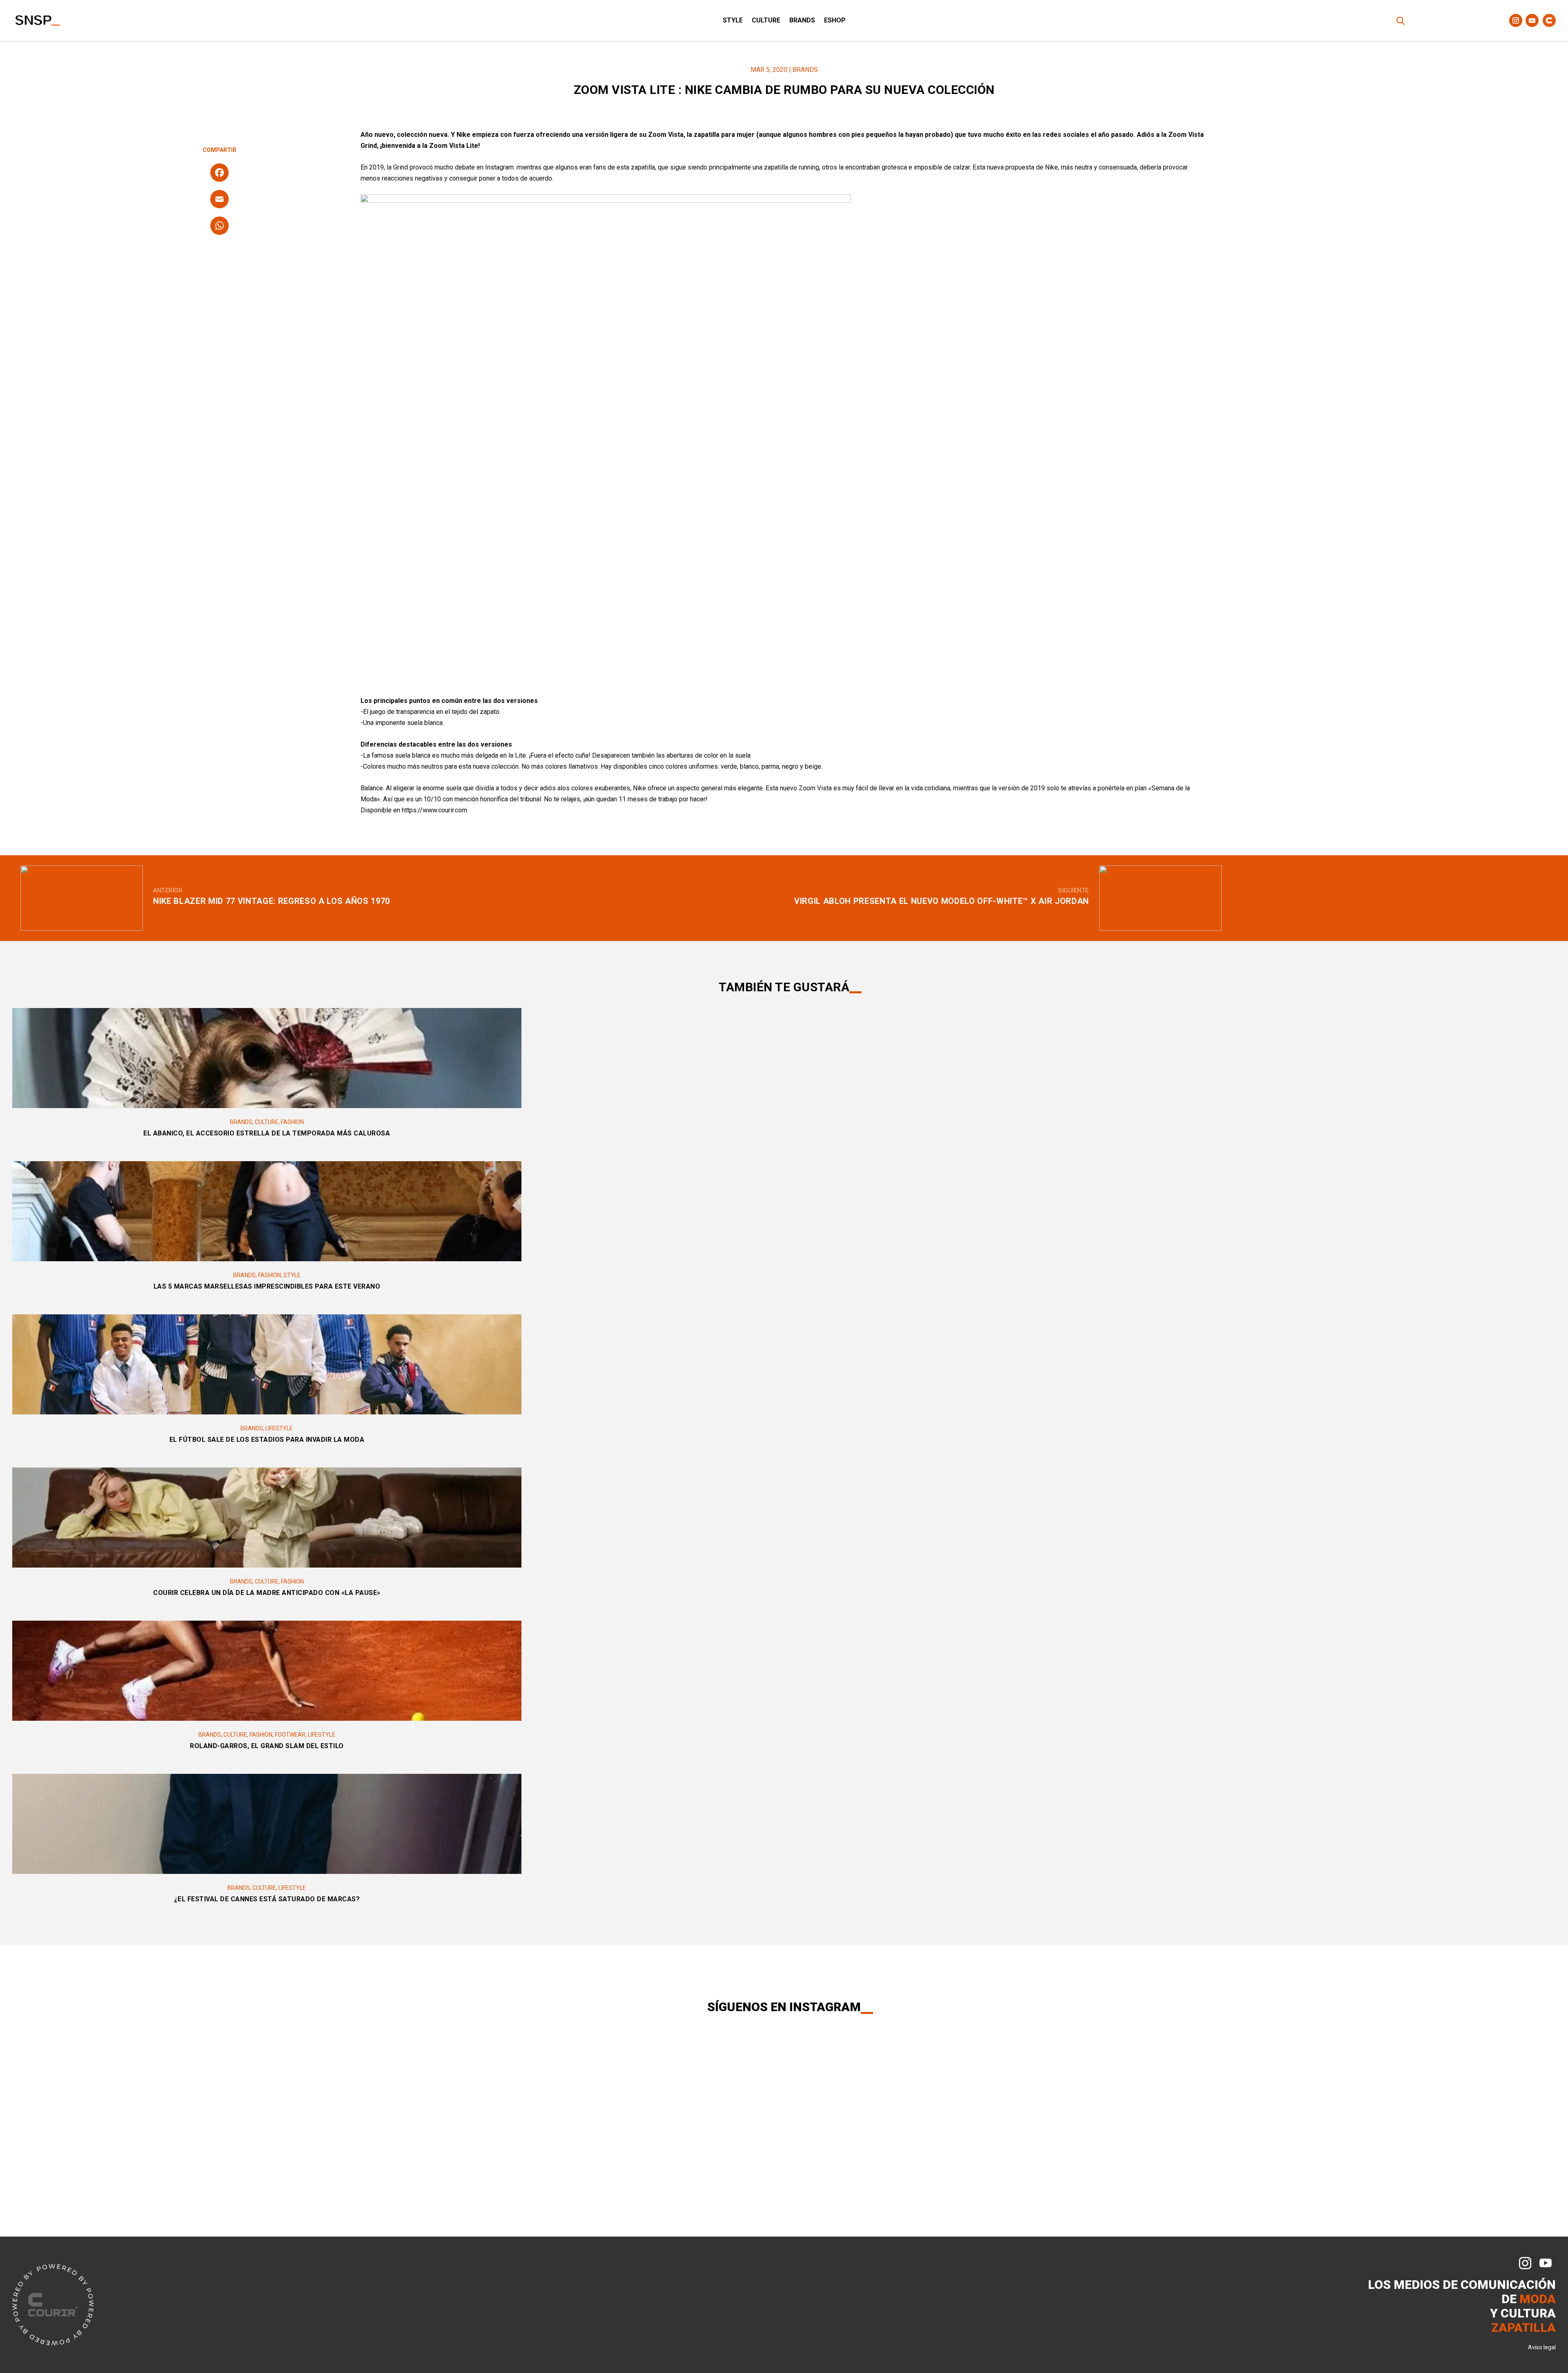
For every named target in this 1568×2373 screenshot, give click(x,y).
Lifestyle (279, 1428)
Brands (802, 21)
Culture (766, 21)
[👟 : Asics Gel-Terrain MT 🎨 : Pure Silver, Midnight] (919, 2082)
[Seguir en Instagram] (1516, 20)
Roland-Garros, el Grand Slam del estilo (267, 1746)
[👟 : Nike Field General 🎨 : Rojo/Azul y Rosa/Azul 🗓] (1182, 2082)
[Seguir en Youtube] (1532, 20)
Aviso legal (1542, 2347)
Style (733, 21)
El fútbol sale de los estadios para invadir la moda (267, 1440)
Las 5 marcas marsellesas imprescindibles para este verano (267, 1286)
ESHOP (835, 21)
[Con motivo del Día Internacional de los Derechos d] (656, 2082)
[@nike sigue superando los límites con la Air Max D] (262, 2130)
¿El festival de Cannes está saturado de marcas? (267, 1899)
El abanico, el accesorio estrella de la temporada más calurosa (267, 1133)
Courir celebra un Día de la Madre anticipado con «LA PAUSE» (267, 1593)
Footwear (290, 1735)
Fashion (292, 1122)
